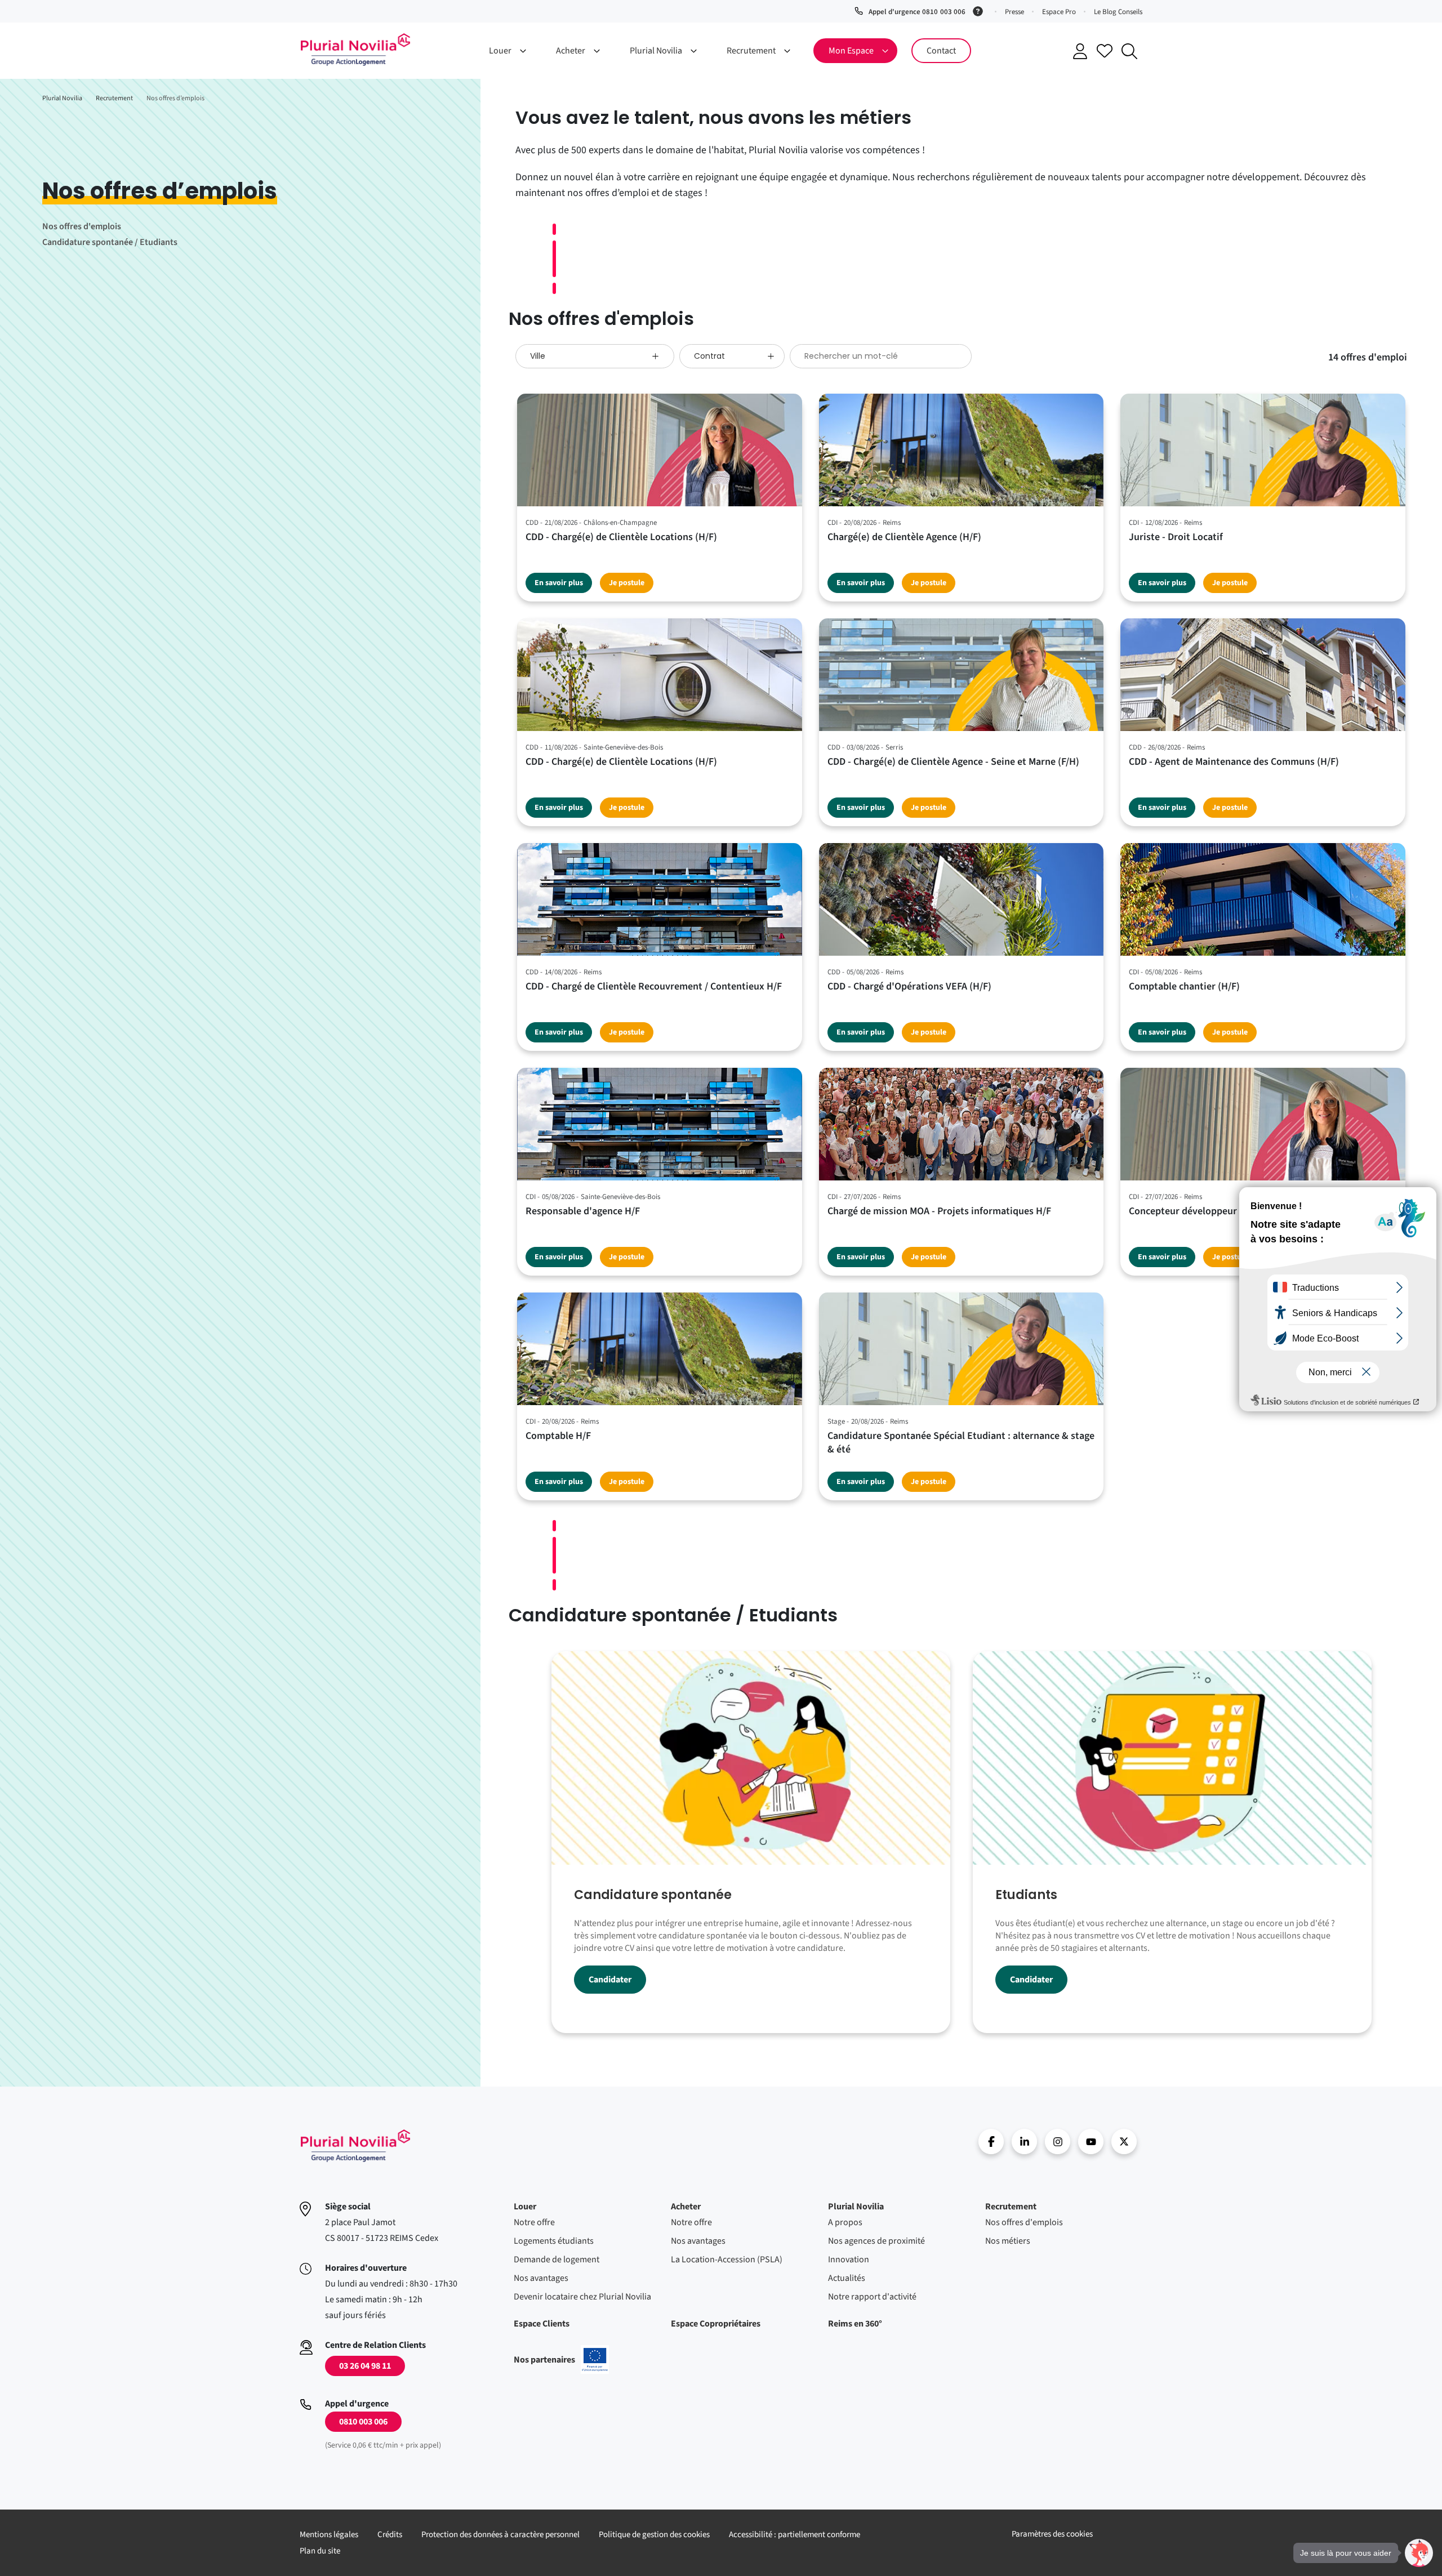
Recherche (1129, 51)
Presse (1014, 12)
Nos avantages (541, 2278)
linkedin (1024, 2142)
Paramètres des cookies (1052, 2534)
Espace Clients (542, 2324)
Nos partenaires (561, 2360)
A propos (845, 2222)
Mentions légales (329, 2535)
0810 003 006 (363, 2422)
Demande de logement (557, 2259)
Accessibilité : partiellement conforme (795, 2535)
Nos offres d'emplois (82, 226)
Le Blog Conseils (1118, 12)
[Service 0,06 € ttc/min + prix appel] (980, 10)
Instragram (1058, 2142)
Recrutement (1011, 2207)
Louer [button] (500, 51)
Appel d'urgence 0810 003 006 (917, 12)
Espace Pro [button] (1059, 12)
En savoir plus (559, 583)
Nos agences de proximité (876, 2241)
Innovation (849, 2259)
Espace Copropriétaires (716, 2324)
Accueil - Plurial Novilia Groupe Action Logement (355, 50)
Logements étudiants (554, 2241)
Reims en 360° (855, 2324)
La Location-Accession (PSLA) (727, 2259)
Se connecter (1080, 51)
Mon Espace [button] (851, 51)
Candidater (610, 1980)
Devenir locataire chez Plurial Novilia (582, 2297)
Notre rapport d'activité (872, 2297)
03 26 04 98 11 (365, 2366)
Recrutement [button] (751, 51)
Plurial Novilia (856, 2207)
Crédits (390, 2535)
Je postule (627, 583)
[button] (1419, 2553)
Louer (525, 2207)
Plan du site (320, 2551)
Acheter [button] (571, 51)
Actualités (847, 2278)
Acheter (686, 2207)
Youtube (1091, 2142)
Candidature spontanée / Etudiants (110, 242)
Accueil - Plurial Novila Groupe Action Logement (355, 2146)
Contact (941, 51)
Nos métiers (1008, 2241)
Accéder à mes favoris (1105, 51)
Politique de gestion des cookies (654, 2535)
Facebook (991, 2142)
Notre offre (534, 2222)
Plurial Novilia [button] (656, 51)
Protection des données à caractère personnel (500, 2535)
